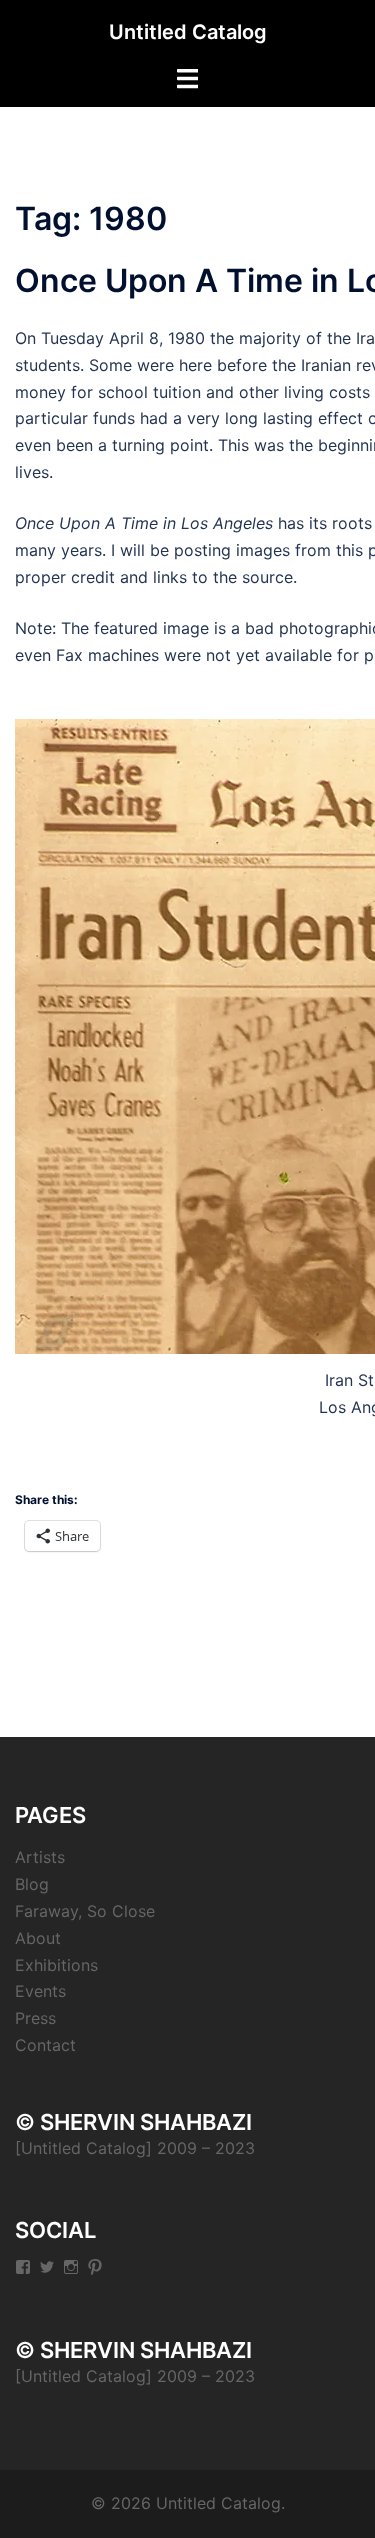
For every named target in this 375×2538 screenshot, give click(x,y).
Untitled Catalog (188, 32)
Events (40, 1991)
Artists (40, 1857)
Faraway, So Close (85, 1911)
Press (35, 2018)
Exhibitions (56, 1965)
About (38, 1938)
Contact (45, 2045)
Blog (32, 1884)
